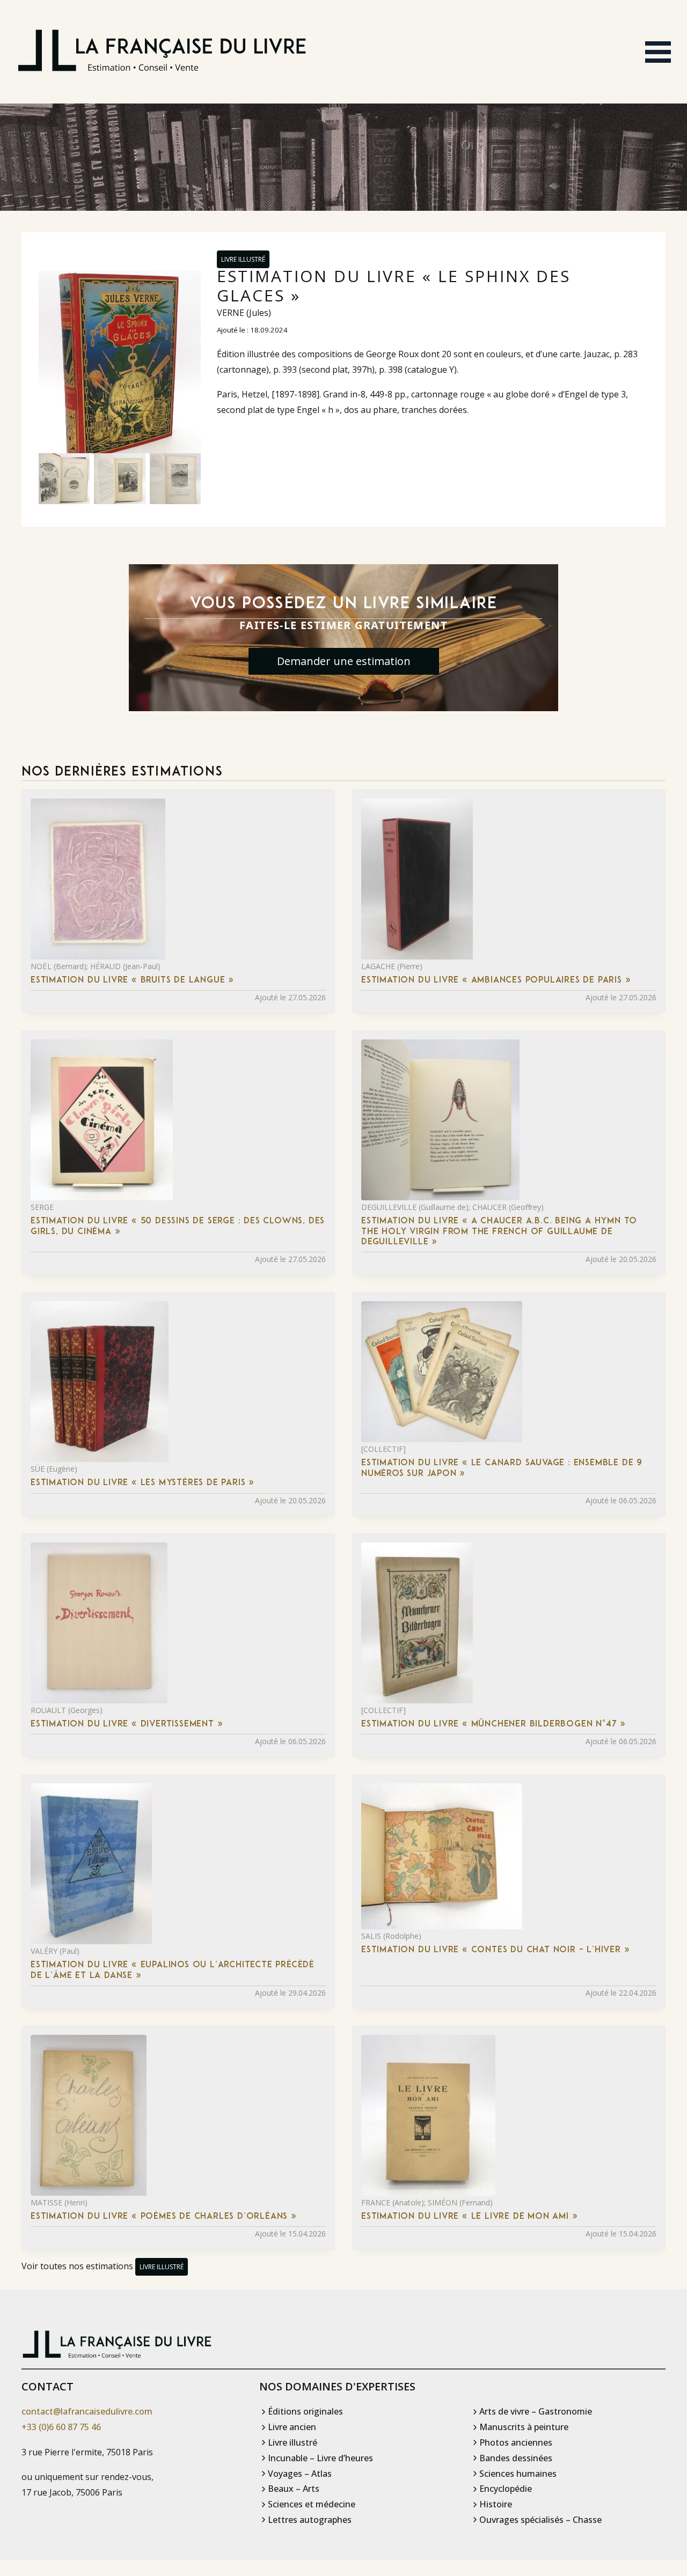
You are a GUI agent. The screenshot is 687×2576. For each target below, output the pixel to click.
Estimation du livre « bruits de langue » (132, 980)
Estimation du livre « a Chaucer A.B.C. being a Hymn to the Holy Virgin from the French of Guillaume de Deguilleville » (499, 1231)
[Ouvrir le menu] (658, 52)
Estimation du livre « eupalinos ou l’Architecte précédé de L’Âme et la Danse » (173, 1970)
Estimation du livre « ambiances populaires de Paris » (496, 980)
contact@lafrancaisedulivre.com (87, 2411)
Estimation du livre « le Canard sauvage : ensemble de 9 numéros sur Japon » (502, 1468)
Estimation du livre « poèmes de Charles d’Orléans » (164, 2217)
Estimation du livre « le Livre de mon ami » (469, 2217)
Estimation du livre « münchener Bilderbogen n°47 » (494, 1724)
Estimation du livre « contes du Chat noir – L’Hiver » (495, 1950)
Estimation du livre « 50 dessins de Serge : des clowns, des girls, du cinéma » (178, 1226)
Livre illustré (243, 259)
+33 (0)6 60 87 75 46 (61, 2427)
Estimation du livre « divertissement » (127, 1724)
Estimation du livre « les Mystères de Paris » (142, 1483)
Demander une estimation (344, 661)
